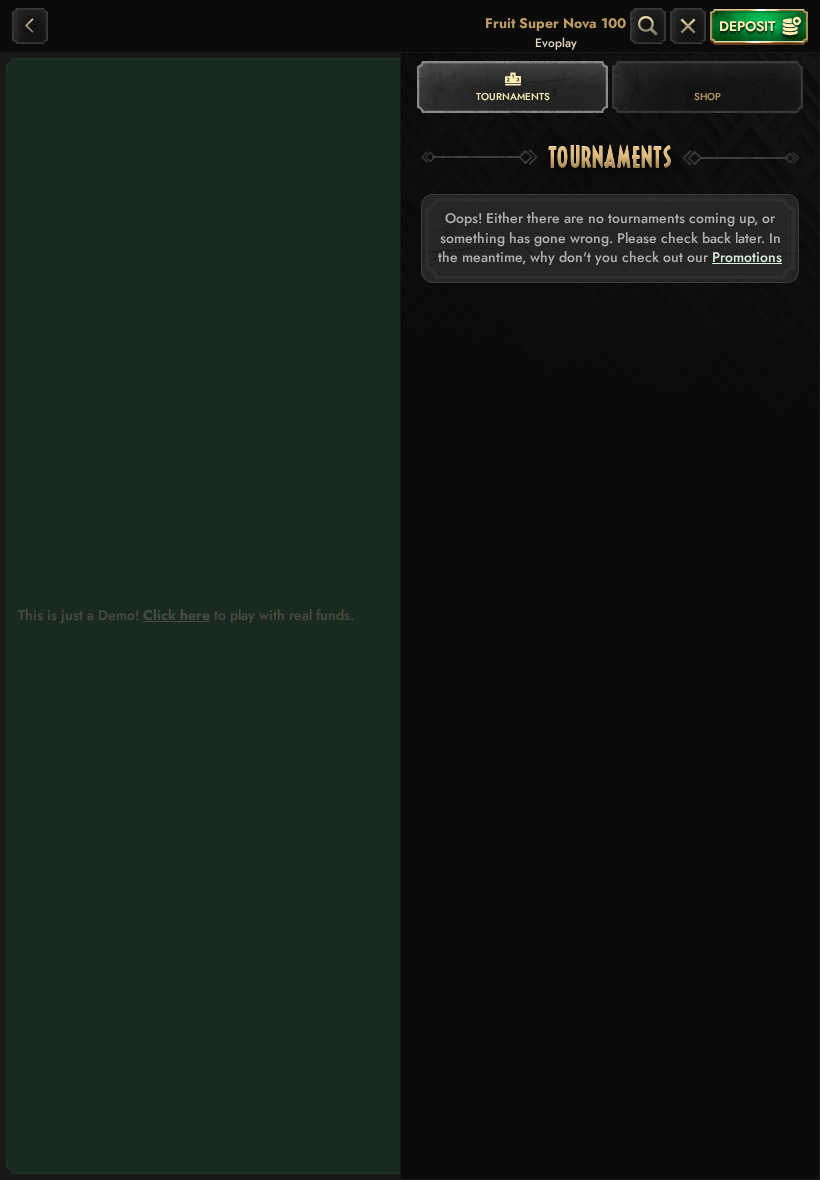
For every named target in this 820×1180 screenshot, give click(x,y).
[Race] (688, 26)
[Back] (30, 26)
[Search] (648, 26)
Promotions (747, 257)
